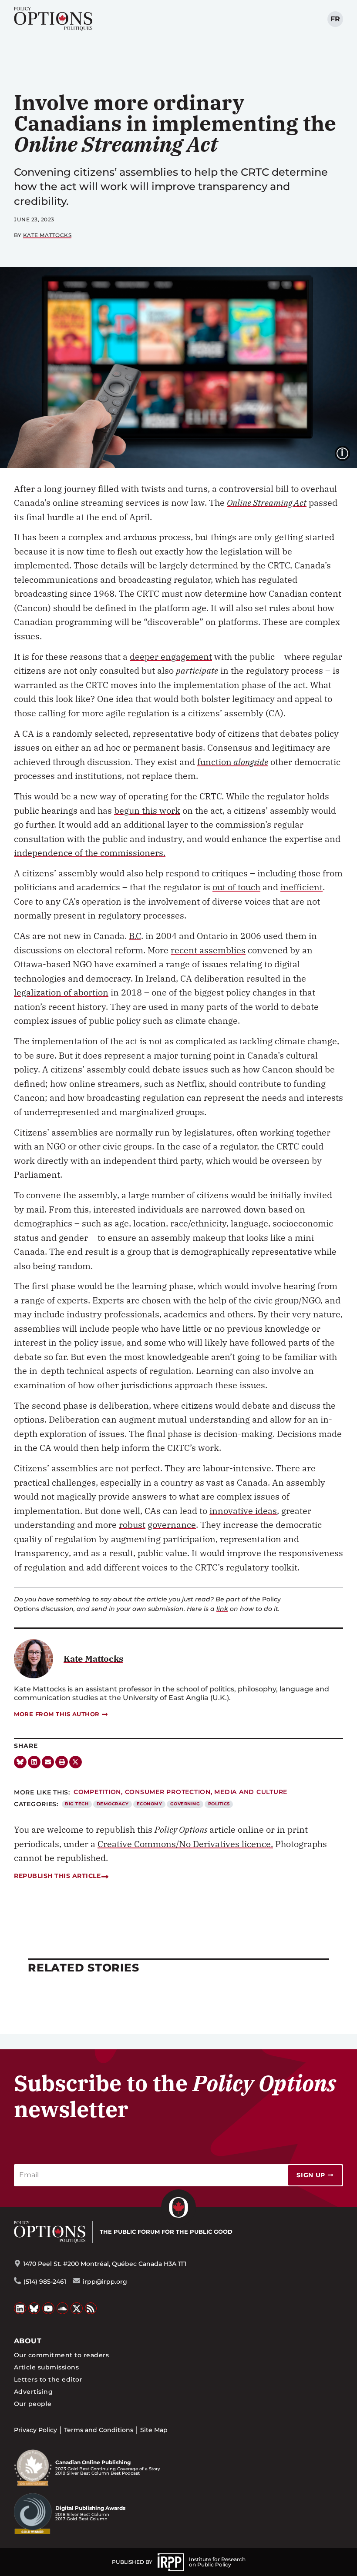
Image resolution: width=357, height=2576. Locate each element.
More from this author (57, 1714)
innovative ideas (243, 1511)
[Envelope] (48, 1762)
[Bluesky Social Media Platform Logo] (34, 2309)
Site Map (154, 2430)
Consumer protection (168, 1792)
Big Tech (77, 1804)
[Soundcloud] (63, 2309)
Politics (219, 1804)
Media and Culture (251, 1792)
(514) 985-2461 (45, 2282)
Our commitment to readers (61, 2355)
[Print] (62, 1762)
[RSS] (91, 2309)
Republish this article (57, 1876)
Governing (185, 1804)
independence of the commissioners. (90, 853)
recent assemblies (208, 950)
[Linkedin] (34, 1762)
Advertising (33, 2392)
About (28, 2341)
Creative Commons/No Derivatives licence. (185, 1844)
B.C (135, 936)
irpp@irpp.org (105, 2282)
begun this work (147, 810)
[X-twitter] (76, 1762)
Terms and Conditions (99, 2430)
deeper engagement (171, 657)
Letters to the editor (48, 2379)
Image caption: (349, 452)
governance (172, 1525)
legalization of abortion (61, 992)
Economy (149, 1804)
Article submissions (46, 2367)
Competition (97, 1792)
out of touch (236, 887)
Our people (33, 2404)
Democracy (113, 1804)
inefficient (301, 887)
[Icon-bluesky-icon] (20, 1762)
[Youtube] (48, 2309)
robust (132, 1525)
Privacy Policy (35, 2430)
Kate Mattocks (47, 235)
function (233, 762)
